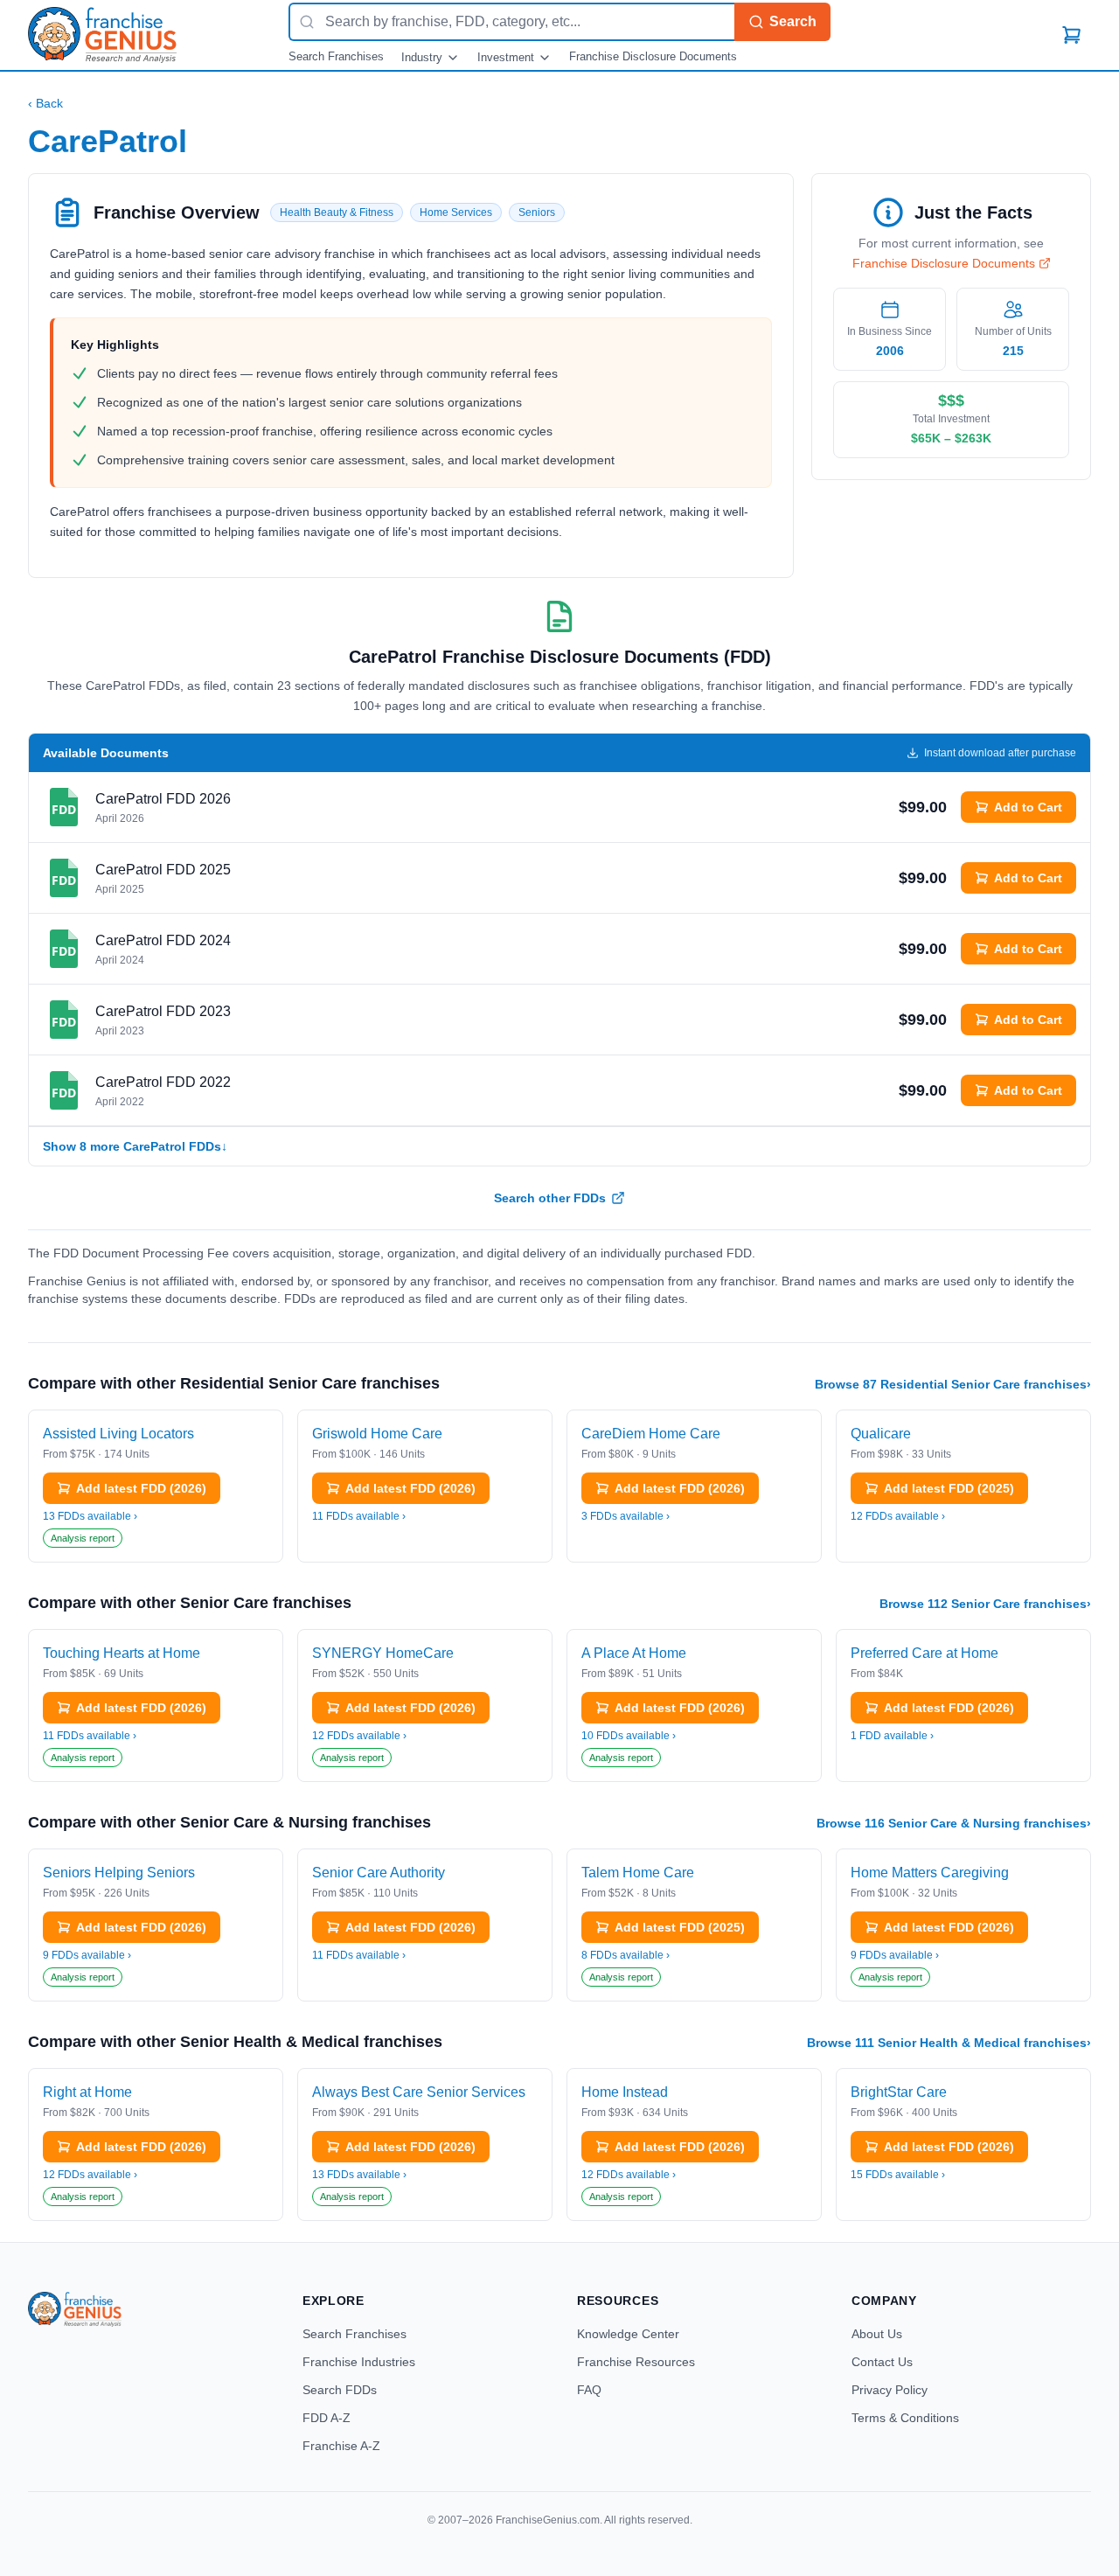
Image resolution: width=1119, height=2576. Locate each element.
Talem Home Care (638, 1873)
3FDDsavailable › (626, 1516)
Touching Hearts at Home (122, 1653)
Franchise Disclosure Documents (653, 56)
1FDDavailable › (892, 1736)
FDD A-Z (327, 2418)
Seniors (537, 212)
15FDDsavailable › (898, 2175)
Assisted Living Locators (118, 1434)
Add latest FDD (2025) (949, 1488)
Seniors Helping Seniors (119, 1873)
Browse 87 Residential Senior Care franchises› (953, 1384)
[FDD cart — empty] (1072, 35)
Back (45, 103)
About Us (877, 2334)
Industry (422, 57)
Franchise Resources (636, 2362)
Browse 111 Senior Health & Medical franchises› (949, 2043)
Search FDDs (340, 2390)
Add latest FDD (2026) (141, 1488)
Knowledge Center (628, 2334)
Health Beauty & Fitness (337, 212)
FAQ (589, 2390)
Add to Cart (1028, 807)
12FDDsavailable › (898, 1516)
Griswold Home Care (377, 1434)
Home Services (456, 212)
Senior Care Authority (379, 1873)
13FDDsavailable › (90, 1516)
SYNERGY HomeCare (383, 1653)
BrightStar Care (899, 2092)
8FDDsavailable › (626, 1955)
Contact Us (882, 2362)
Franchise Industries (359, 2362)
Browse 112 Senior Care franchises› (985, 1604)
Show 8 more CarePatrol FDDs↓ (135, 1146)
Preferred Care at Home (924, 1653)
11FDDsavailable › (359, 1516)
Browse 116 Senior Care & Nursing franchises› (954, 1823)
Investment (506, 57)
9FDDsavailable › (87, 1955)
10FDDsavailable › (629, 1736)
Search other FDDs (550, 1198)
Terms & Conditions (905, 2418)
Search (793, 21)
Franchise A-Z (341, 2446)
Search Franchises (336, 56)
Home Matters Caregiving (930, 1873)
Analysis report (83, 1538)
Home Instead (625, 2092)
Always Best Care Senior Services (419, 2092)
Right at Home (87, 2092)
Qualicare (881, 1434)
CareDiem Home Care (651, 1434)
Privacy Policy (890, 2390)
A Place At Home (634, 1653)
